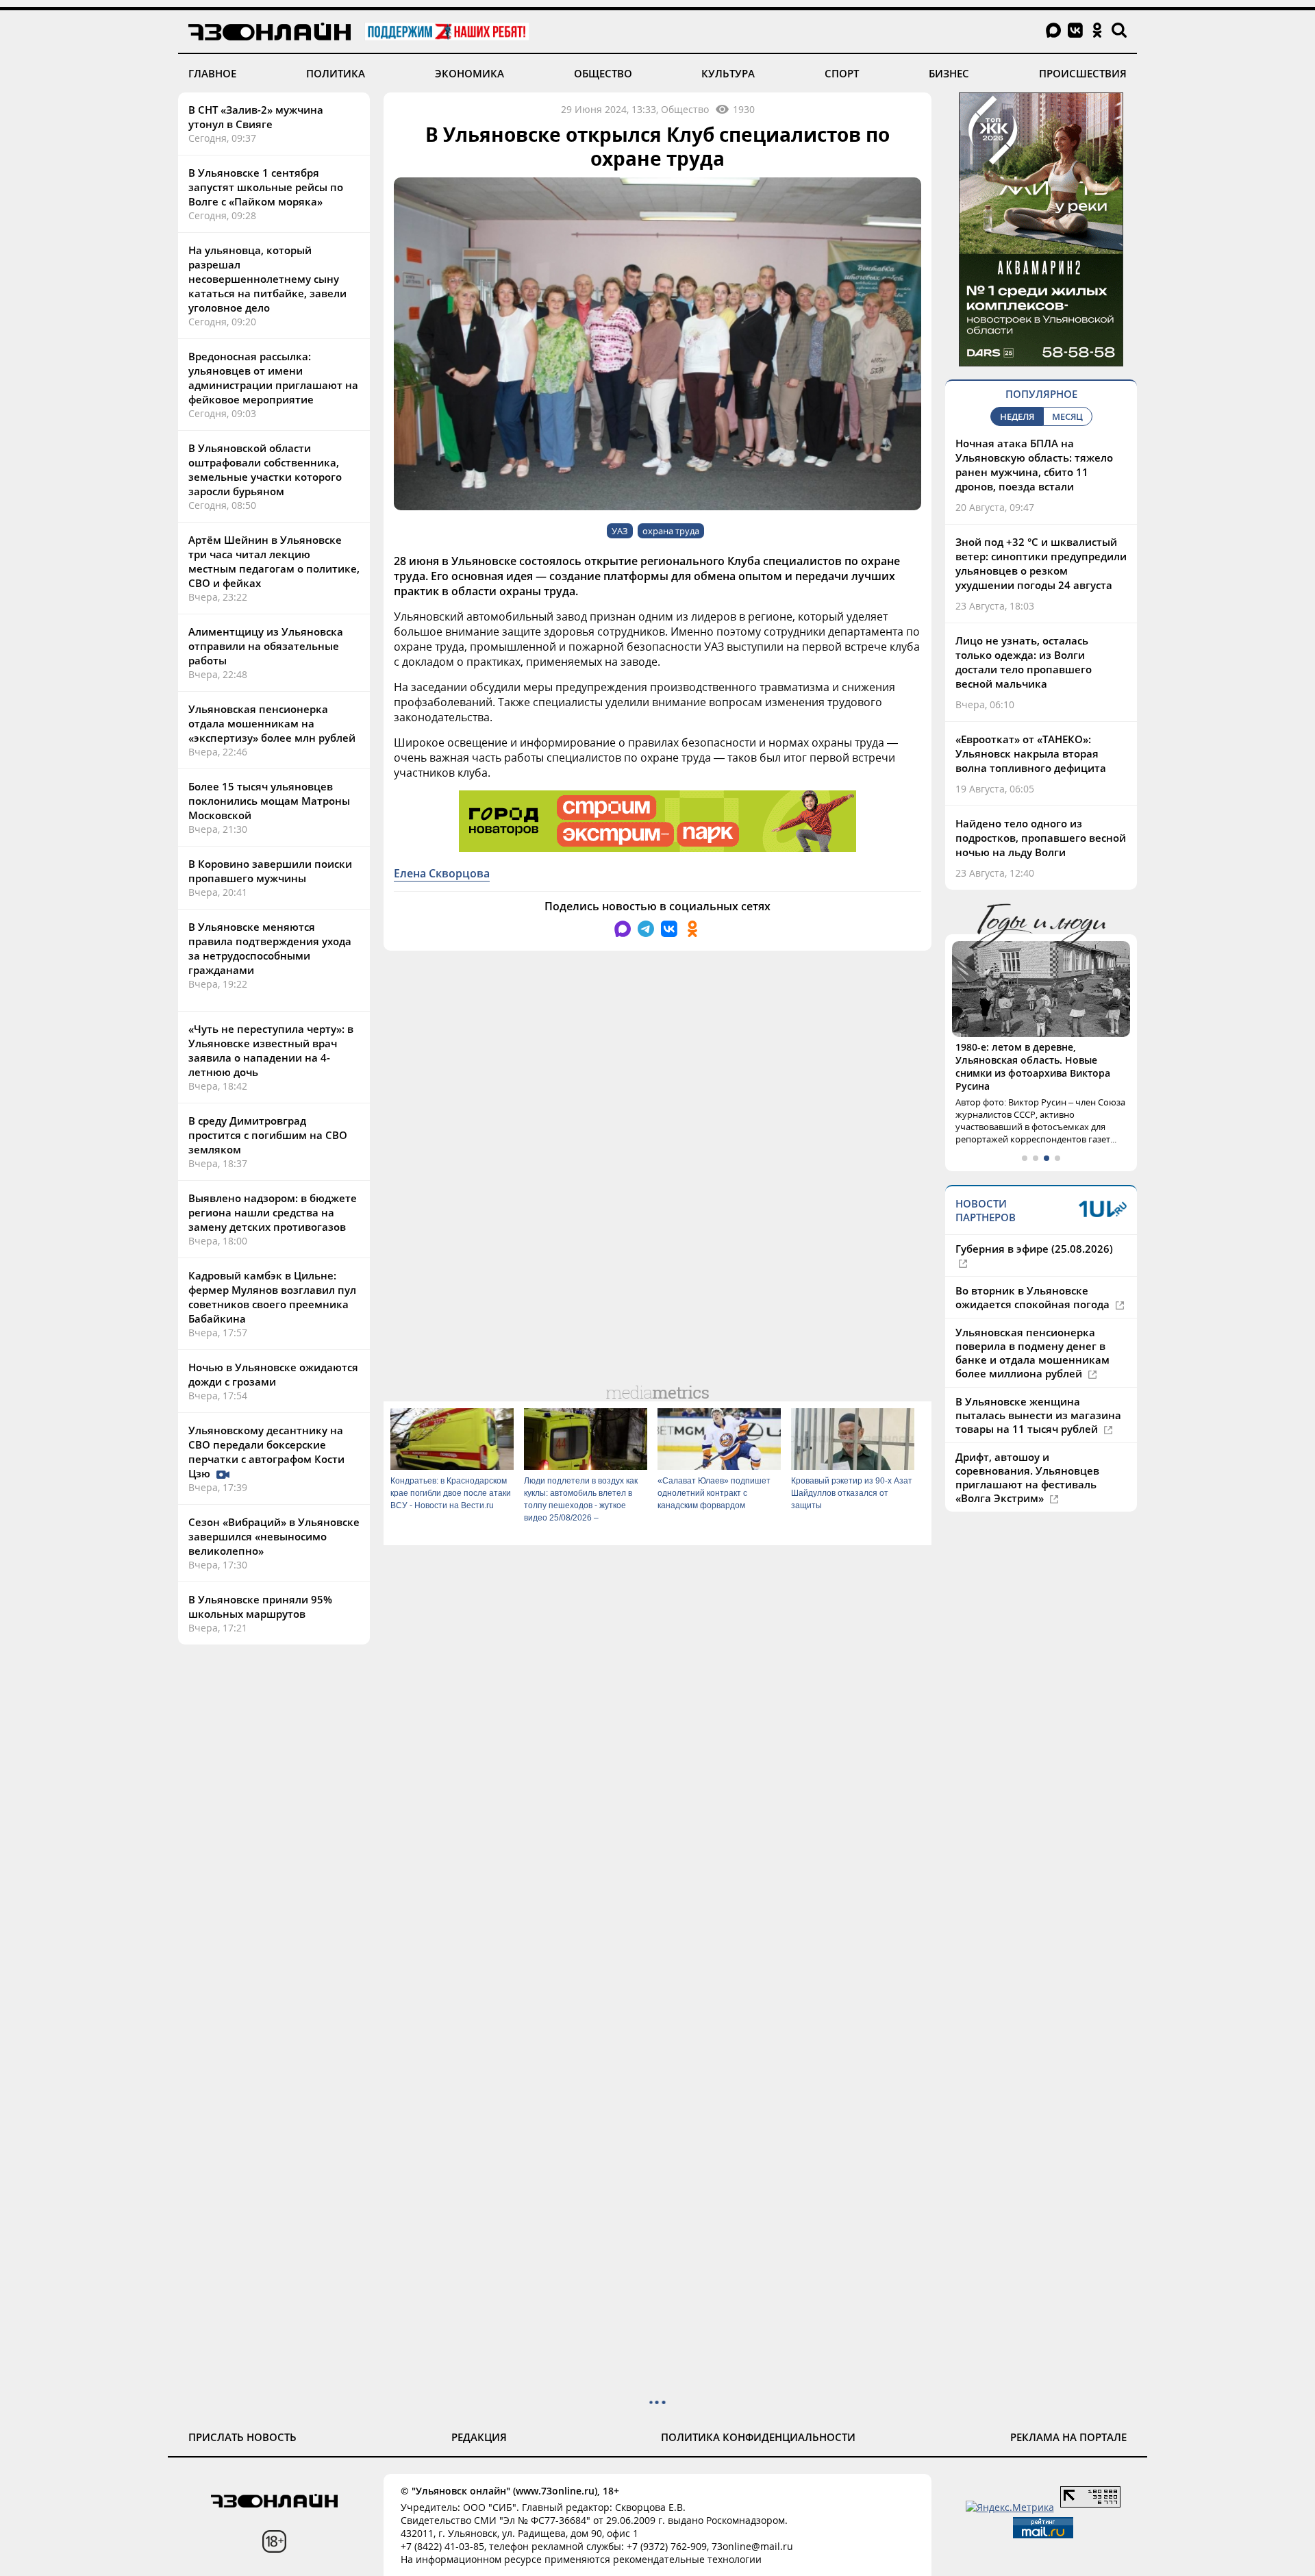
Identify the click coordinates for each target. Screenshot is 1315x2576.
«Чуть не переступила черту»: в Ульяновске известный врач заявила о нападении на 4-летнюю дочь (271, 1050)
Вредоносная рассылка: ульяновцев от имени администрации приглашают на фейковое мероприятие (273, 378)
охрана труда (671, 531)
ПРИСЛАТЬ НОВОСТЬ (242, 2437)
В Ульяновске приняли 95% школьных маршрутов (260, 1606)
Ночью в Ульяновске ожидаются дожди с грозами (273, 1374)
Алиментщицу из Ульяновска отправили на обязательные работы (266, 646)
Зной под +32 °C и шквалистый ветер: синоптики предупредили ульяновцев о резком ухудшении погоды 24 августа (1041, 563)
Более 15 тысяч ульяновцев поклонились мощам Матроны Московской (269, 801)
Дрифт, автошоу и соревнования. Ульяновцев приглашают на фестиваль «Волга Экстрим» (1027, 1477)
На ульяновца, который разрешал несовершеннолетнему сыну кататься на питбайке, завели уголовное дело (267, 279)
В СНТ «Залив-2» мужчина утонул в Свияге (256, 117)
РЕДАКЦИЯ (479, 2437)
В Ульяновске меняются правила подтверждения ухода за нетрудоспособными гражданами (270, 948)
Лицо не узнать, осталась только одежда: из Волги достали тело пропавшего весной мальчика (1024, 662)
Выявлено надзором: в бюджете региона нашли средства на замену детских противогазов (273, 1212)
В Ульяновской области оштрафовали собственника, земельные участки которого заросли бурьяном (265, 470)
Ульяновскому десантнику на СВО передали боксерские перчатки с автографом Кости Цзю (266, 1452)
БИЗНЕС (949, 73)
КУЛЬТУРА (728, 73)
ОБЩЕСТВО (603, 73)
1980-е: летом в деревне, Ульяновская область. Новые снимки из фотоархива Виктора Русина (1033, 1066)
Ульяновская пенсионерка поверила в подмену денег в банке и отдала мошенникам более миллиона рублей (1032, 1353)
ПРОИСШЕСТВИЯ (1083, 73)
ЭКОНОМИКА (469, 73)
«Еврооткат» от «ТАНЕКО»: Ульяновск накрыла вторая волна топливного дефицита (1031, 753)
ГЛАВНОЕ (212, 73)
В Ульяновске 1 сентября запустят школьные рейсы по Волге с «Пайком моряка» (266, 187)
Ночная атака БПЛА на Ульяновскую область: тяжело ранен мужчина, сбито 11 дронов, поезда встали (1034, 465)
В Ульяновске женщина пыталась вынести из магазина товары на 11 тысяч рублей (1038, 1415)
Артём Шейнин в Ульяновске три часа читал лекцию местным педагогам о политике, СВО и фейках (274, 561)
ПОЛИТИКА (336, 73)
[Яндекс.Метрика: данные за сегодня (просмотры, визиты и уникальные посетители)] (1010, 2507)
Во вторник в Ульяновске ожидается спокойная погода (1034, 1297)
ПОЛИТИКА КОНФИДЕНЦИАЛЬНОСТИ (758, 2437)
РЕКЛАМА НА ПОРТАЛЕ (1068, 2437)
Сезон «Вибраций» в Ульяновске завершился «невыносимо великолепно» (274, 1536)
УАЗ (620, 531)
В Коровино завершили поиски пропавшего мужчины (270, 871)
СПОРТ (842, 73)
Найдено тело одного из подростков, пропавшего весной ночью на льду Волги (1041, 838)
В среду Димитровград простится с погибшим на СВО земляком (268, 1135)
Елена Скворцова (442, 873)
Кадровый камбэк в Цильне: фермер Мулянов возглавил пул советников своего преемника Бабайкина (272, 1297)
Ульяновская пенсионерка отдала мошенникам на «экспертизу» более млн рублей (272, 723)
